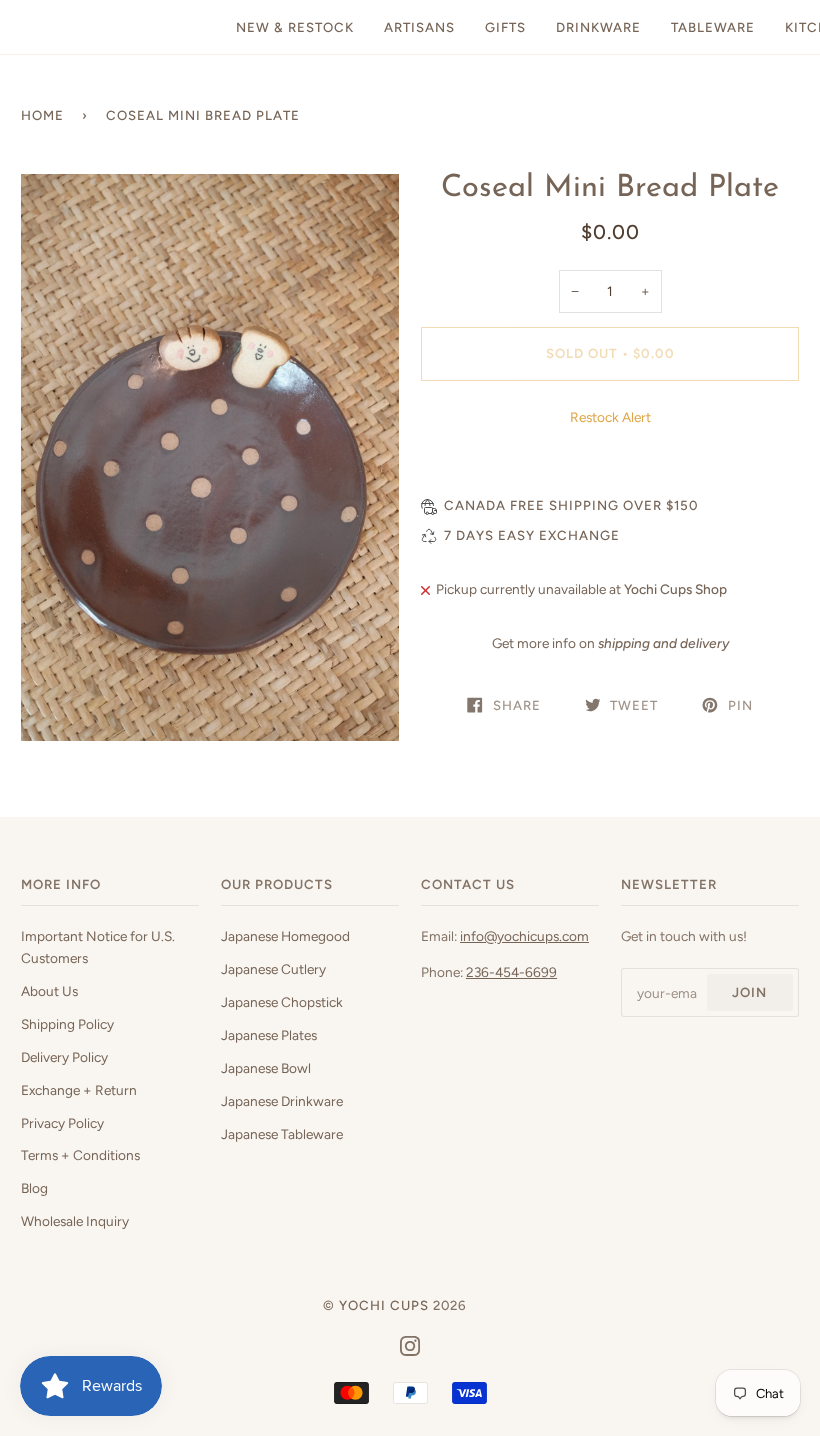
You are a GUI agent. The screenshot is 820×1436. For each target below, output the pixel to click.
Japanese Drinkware (282, 1101)
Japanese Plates (269, 1035)
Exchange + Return (79, 1090)
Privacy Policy (62, 1123)
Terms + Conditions (80, 1155)
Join (749, 992)
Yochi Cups (384, 1305)
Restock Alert (610, 417)
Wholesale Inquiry (75, 1221)
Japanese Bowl (266, 1068)
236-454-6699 (511, 972)
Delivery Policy (64, 1057)
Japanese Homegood (285, 936)
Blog (34, 1188)
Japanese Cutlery (273, 969)
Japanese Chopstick (282, 1002)
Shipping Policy (67, 1024)
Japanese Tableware (282, 1134)
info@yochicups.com (524, 936)
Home (42, 115)
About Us (49, 991)
